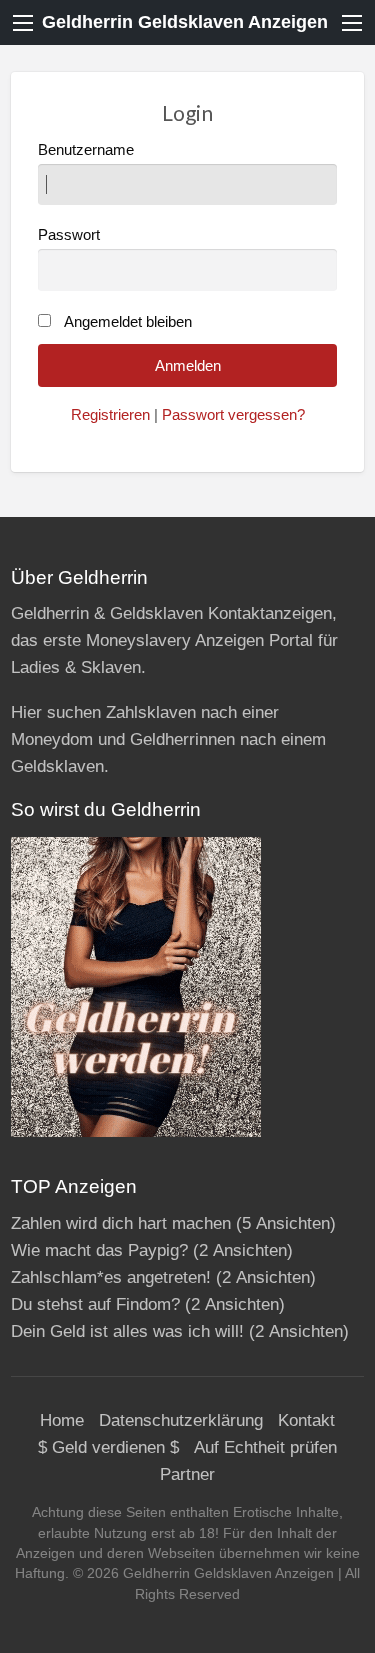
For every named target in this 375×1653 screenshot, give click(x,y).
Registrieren (110, 415)
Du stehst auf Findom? (95, 1304)
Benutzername (86, 150)
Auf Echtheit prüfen (265, 1447)
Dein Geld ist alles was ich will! (127, 1331)
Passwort (69, 235)
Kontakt (306, 1420)
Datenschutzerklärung (181, 1420)
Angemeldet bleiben (128, 322)
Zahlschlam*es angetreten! (111, 1277)
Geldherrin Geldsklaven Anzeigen (185, 22)
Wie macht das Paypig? (99, 1250)
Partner (187, 1474)
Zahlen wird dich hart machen (121, 1223)
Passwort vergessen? (233, 415)
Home (62, 1420)
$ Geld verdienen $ (108, 1447)
